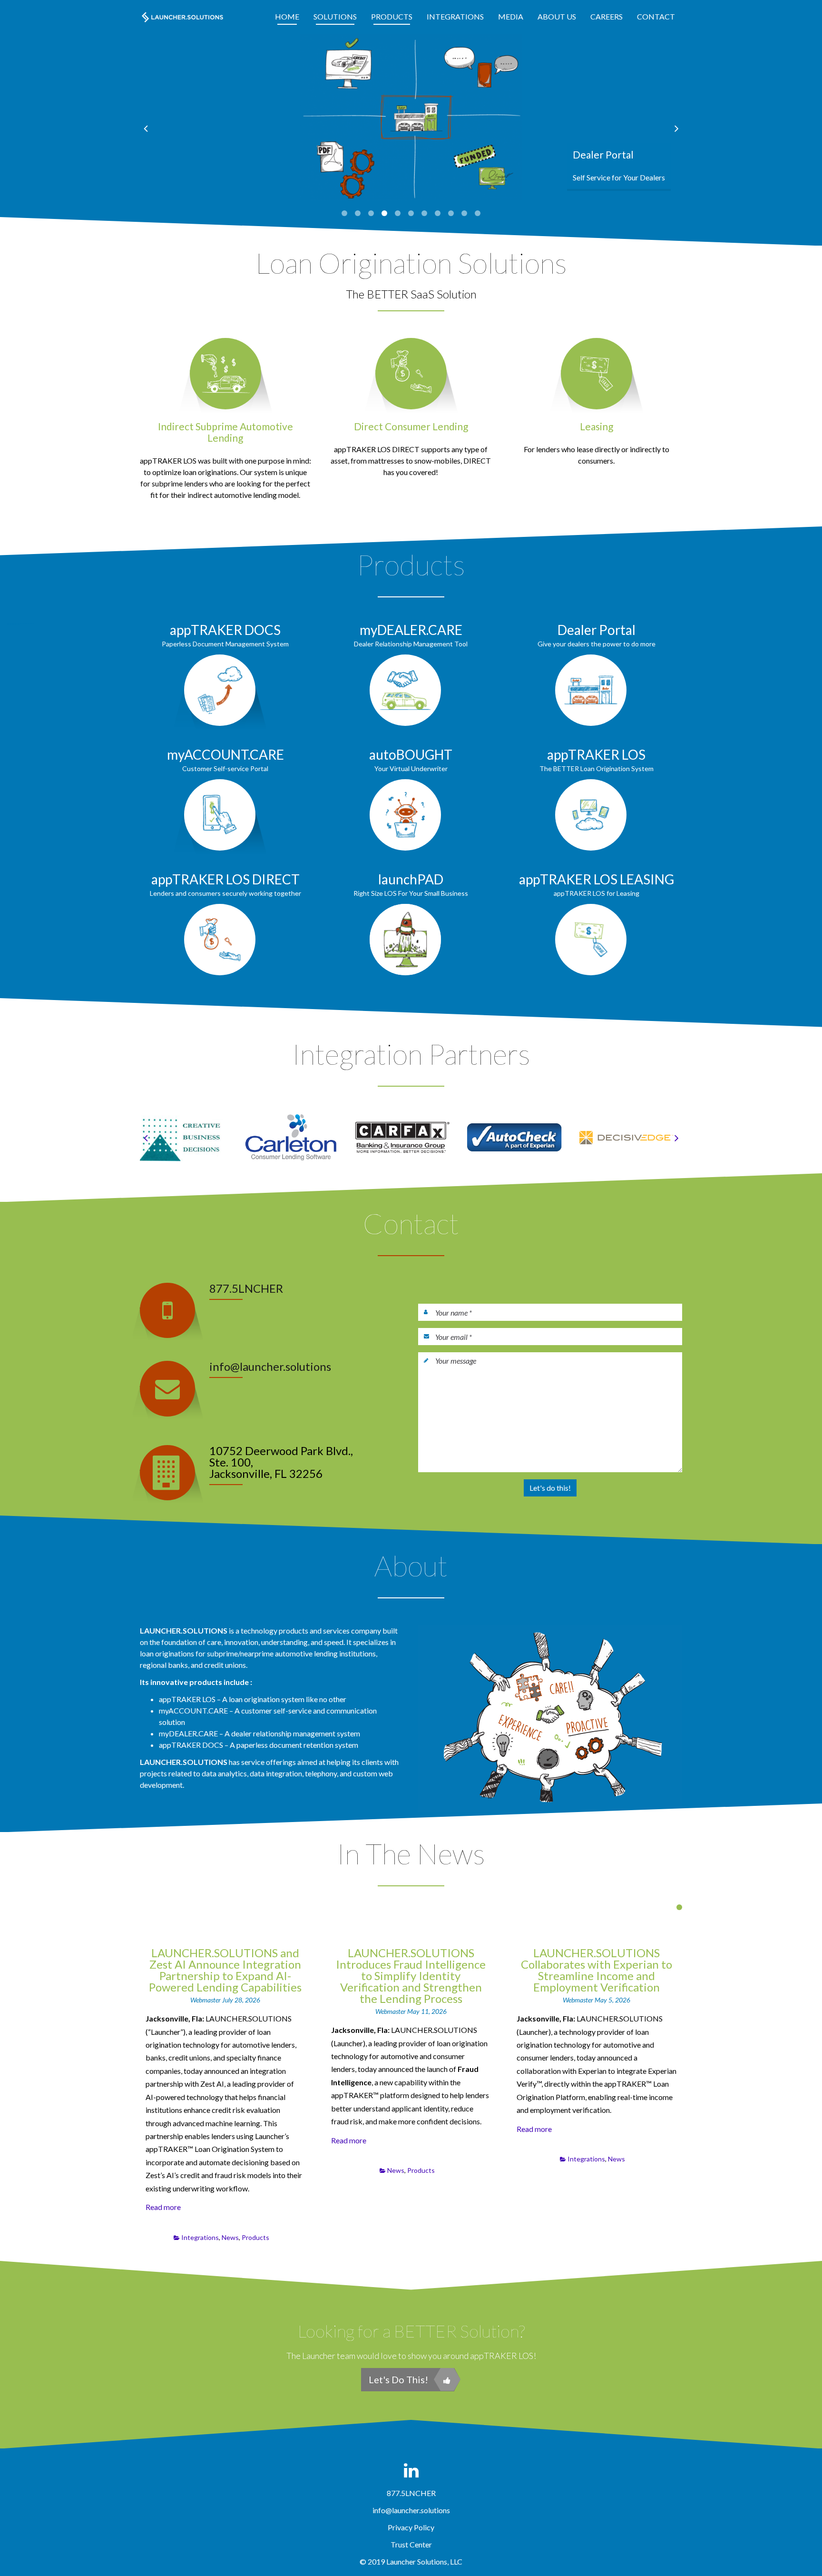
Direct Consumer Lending (411, 426)
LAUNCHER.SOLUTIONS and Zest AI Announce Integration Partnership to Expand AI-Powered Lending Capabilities (225, 1970)
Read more (163, 2207)
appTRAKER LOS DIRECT (225, 879)
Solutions (335, 16)
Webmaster (206, 2000)
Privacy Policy (411, 2527)
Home (287, 16)
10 (464, 213)
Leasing (597, 426)
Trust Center (411, 2544)
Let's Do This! (398, 2379)
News (230, 2237)
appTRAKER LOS (596, 754)
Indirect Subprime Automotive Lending (225, 432)
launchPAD (411, 879)
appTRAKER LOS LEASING (597, 879)
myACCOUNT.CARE (225, 754)
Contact (656, 16)
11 (478, 213)
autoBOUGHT (411, 754)
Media (511, 16)
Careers (607, 16)
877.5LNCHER (246, 1288)
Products (392, 16)
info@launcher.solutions (270, 1366)
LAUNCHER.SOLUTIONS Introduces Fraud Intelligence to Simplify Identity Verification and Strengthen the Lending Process (411, 1976)
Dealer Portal (597, 630)
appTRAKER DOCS (225, 630)
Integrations (455, 16)
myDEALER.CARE (411, 630)
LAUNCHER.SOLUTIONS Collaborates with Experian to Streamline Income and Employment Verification (597, 1970)
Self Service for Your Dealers (619, 177)
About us (557, 16)
